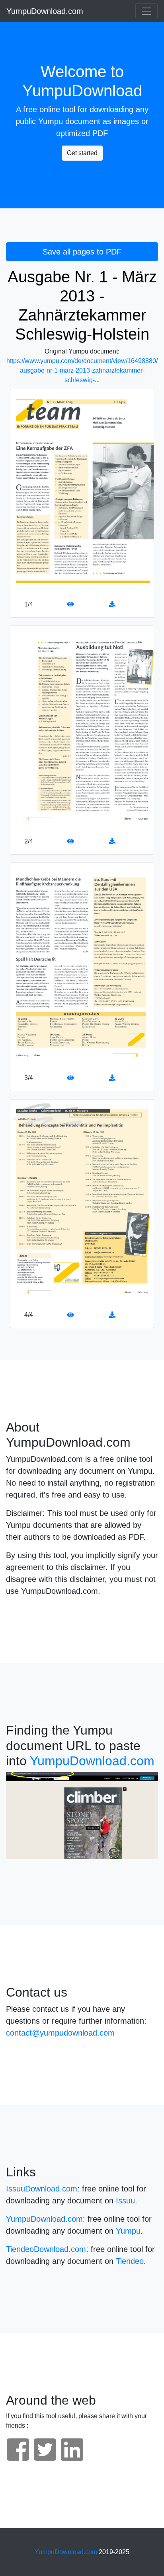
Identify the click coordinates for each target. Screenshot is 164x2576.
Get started (82, 153)
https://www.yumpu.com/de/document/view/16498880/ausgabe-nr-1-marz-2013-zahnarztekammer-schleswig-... (82, 370)
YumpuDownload (82, 91)
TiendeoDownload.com (46, 2249)
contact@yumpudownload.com (60, 2033)
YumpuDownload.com (45, 11)
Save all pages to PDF (82, 252)
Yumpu (51, 121)
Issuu (125, 2201)
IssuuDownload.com (42, 2189)
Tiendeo (130, 2261)
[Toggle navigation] (146, 11)
